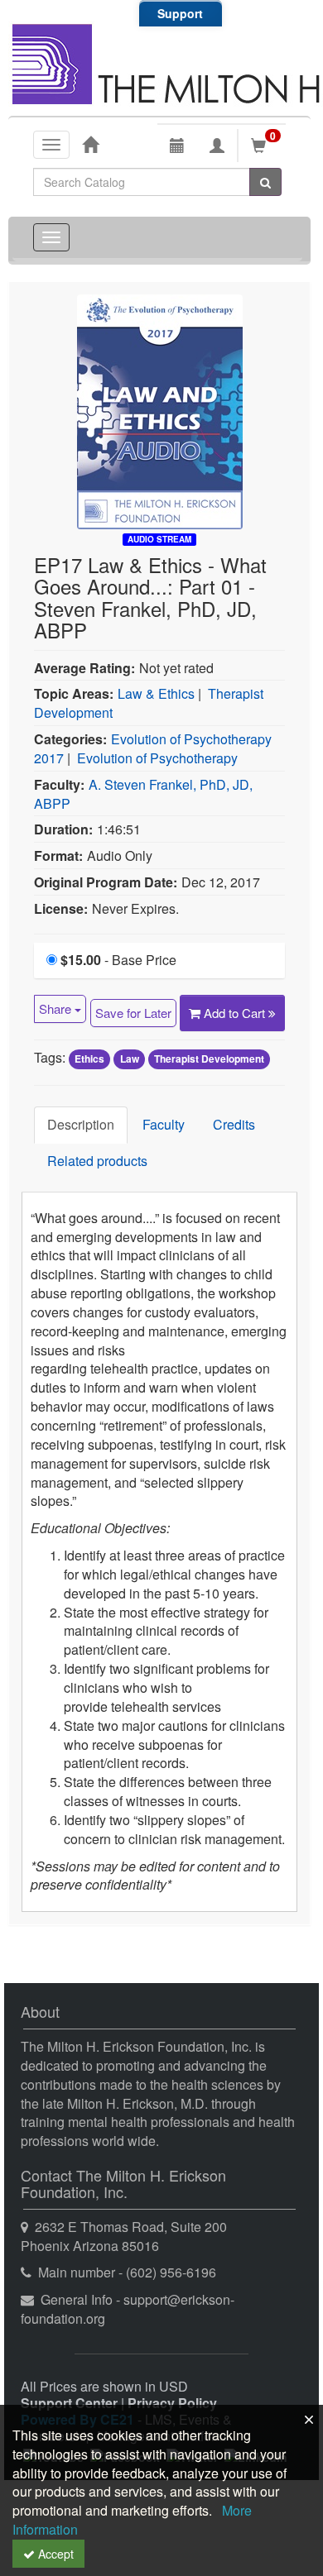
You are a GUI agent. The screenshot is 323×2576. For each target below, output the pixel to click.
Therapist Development (209, 1059)
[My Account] (217, 146)
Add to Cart (236, 1013)
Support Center (69, 2403)
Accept (54, 2554)
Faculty (164, 1124)
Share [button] (57, 1008)
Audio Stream (159, 539)
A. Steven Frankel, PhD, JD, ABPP (143, 794)
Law (130, 1059)
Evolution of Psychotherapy (157, 758)
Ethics (89, 1059)
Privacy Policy (172, 2403)
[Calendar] (177, 146)
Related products (97, 1161)
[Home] (90, 144)
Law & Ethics (156, 693)
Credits (234, 1124)
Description (81, 1124)
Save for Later (133, 1013)
